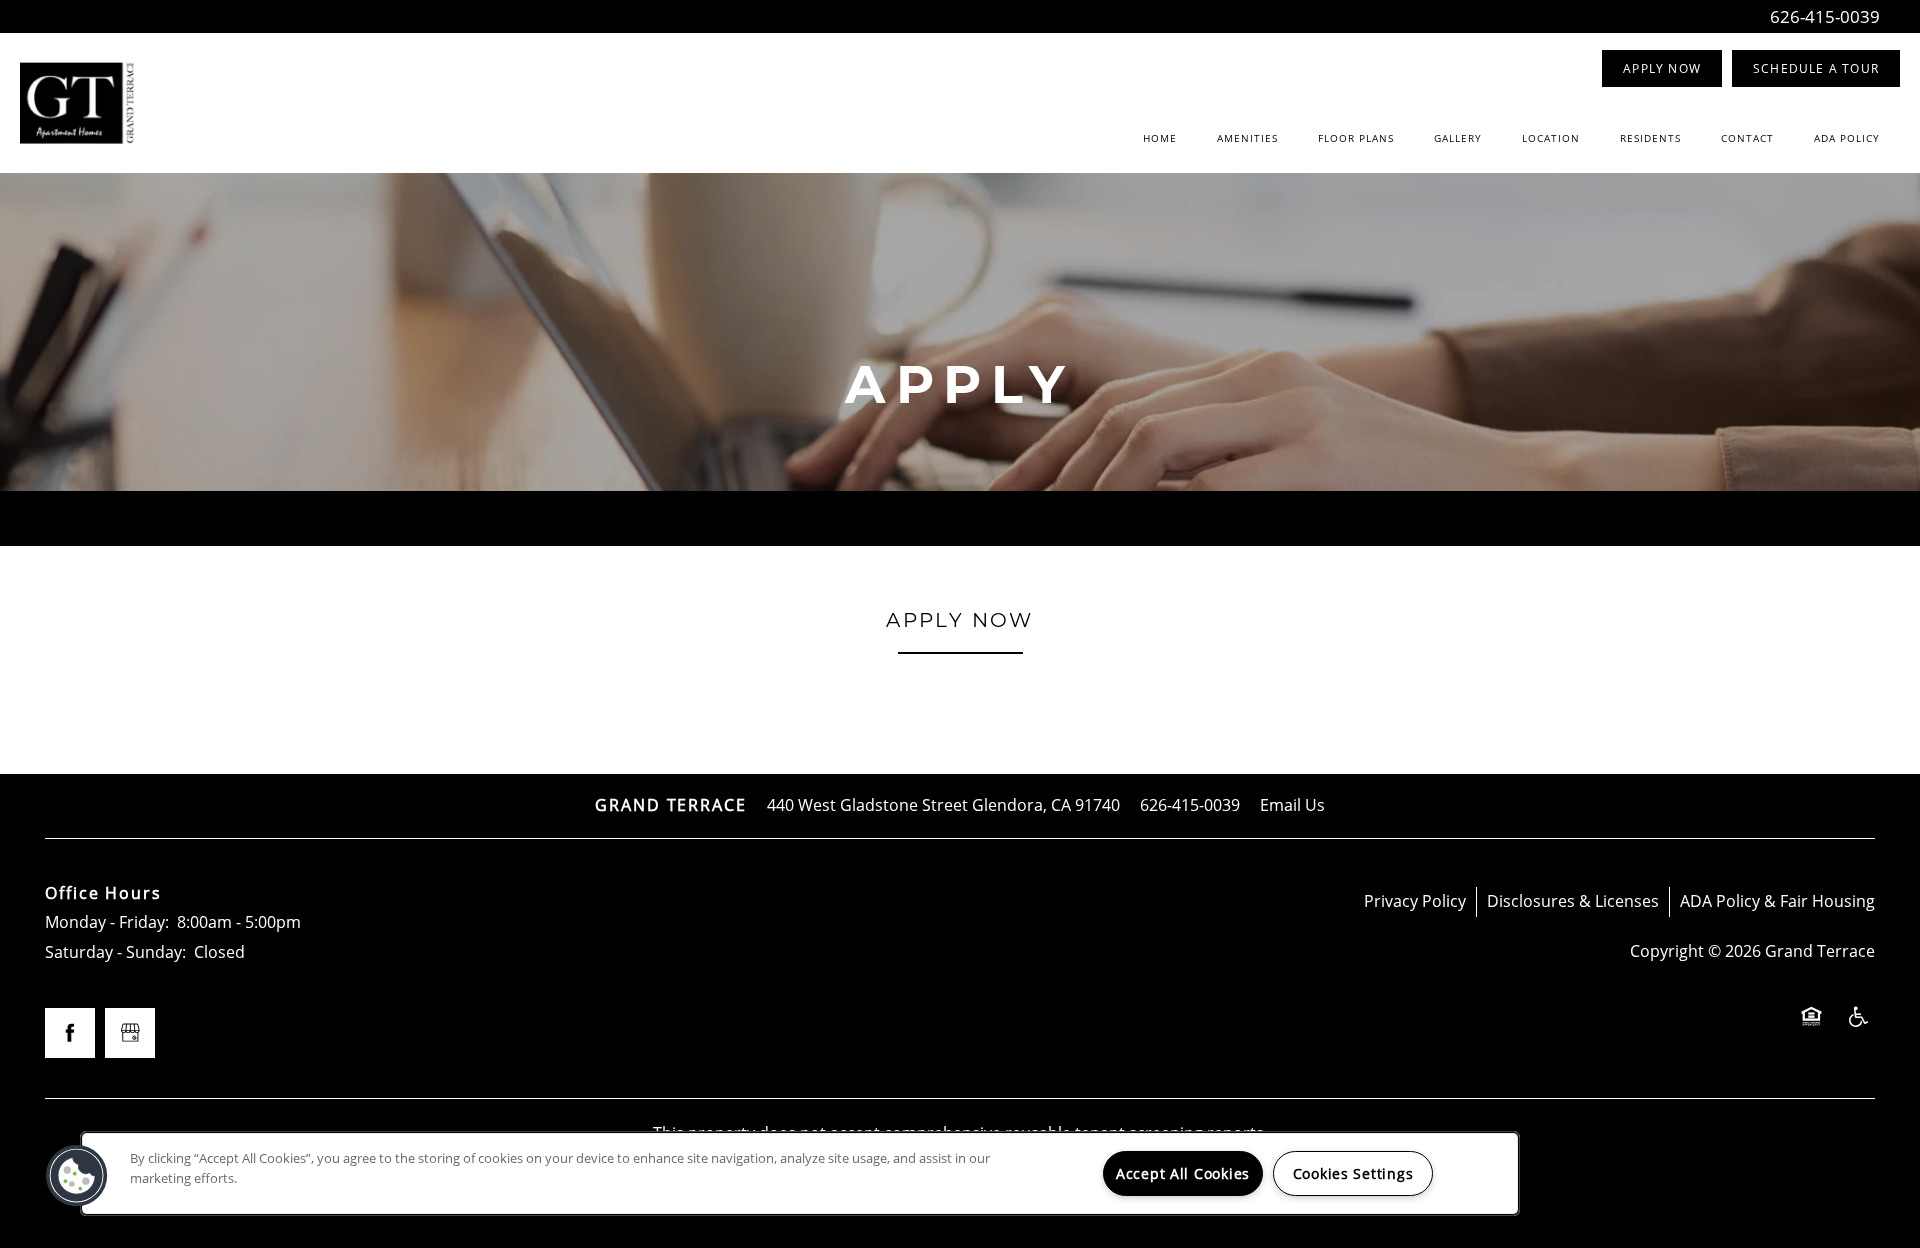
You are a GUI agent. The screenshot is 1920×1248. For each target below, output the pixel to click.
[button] (1662, 68)
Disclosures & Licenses (1573, 901)
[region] (800, 1173)
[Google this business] (130, 1033)
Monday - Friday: (107, 922)
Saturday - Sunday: (115, 952)
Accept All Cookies (1183, 1173)
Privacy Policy (1415, 901)
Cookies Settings (1353, 1173)
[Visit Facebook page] (70, 1033)
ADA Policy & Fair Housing (1777, 901)
